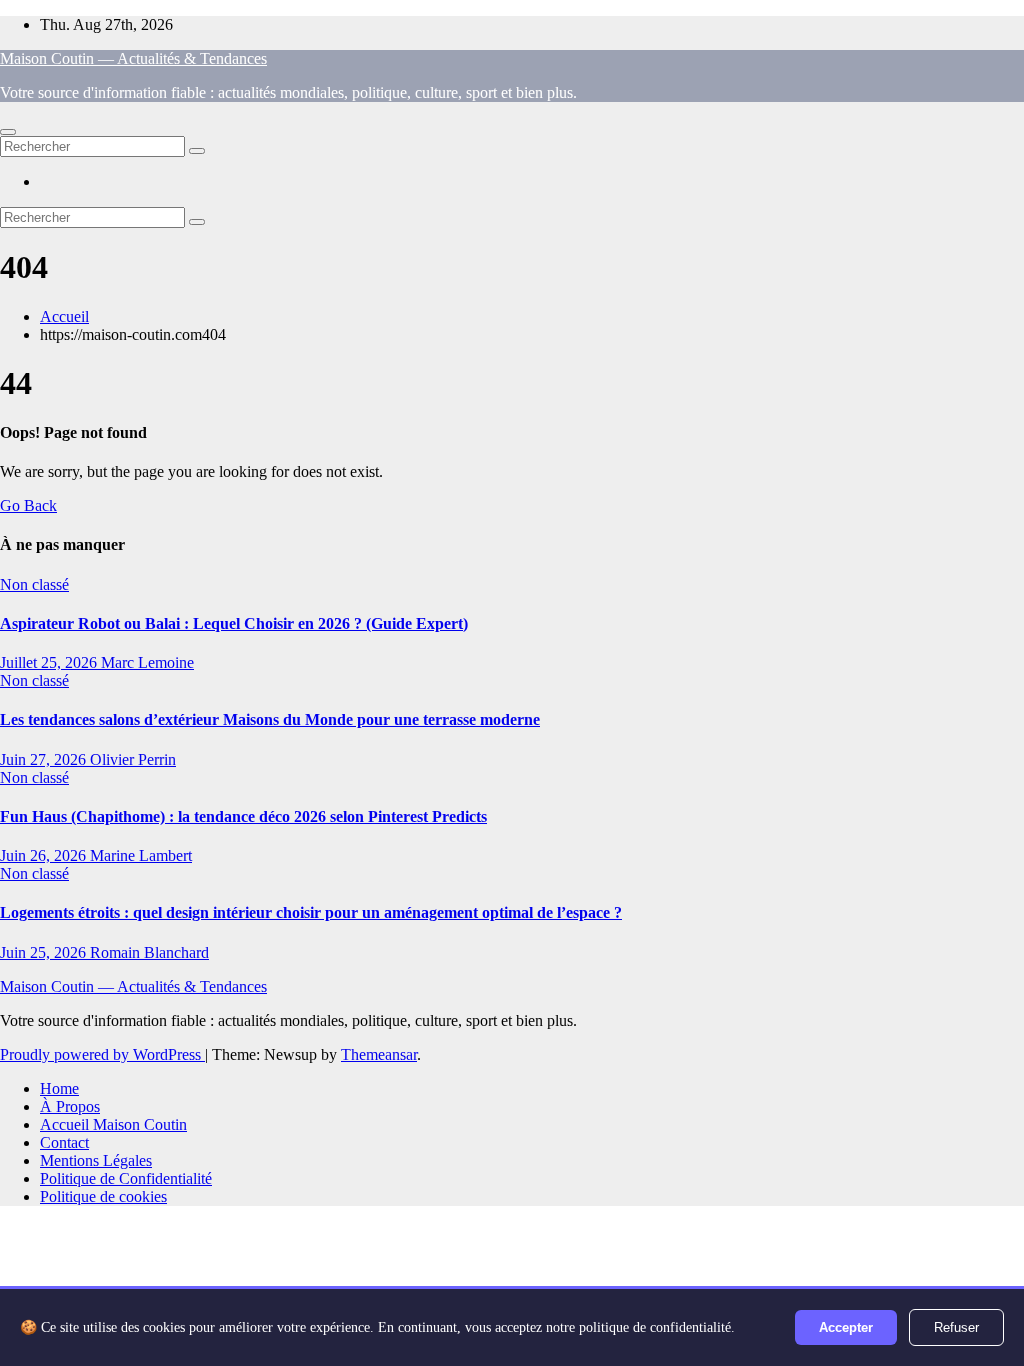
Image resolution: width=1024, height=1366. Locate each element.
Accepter (846, 1327)
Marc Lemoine (147, 662)
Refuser (956, 1327)
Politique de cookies (103, 1196)
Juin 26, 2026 (45, 855)
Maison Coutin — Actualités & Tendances (133, 58)
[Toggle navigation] (8, 132)
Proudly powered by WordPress (102, 1054)
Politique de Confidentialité (126, 1178)
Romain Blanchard (149, 952)
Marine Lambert (141, 855)
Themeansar (379, 1054)
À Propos (70, 1106)
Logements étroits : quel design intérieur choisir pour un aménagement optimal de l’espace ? (311, 912)
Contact (64, 1142)
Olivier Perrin (133, 759)
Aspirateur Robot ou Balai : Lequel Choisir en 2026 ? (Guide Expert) (234, 623)
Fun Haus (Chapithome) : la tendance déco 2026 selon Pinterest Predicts (243, 816)
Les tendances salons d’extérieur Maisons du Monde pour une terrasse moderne (270, 719)
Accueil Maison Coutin (113, 1124)
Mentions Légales (96, 1160)
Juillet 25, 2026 (50, 662)
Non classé (34, 584)
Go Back (28, 505)
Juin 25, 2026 (45, 952)
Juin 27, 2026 (45, 759)
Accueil (64, 316)
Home (59, 1088)
